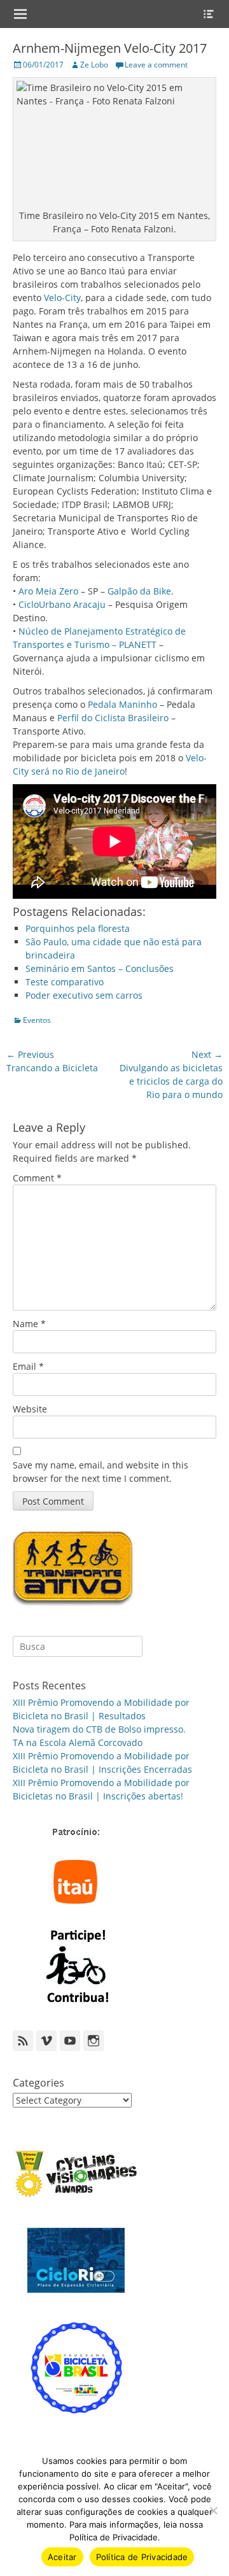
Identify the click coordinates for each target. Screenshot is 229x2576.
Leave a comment (156, 65)
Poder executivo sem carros (84, 995)
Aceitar (62, 2557)
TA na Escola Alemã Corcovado (78, 1742)
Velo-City (62, 298)
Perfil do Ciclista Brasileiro (113, 718)
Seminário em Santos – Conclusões (100, 968)
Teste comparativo (65, 982)
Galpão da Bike (139, 591)
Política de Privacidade (142, 2557)
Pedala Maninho (122, 704)
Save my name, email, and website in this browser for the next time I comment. (101, 1472)
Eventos (37, 1020)
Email (28, 1366)
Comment (37, 1178)
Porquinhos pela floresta (78, 928)
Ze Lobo (94, 65)
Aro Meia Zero (48, 591)
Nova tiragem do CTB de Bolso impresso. (99, 1729)
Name (29, 1324)
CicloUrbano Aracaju (62, 604)
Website (30, 1409)
